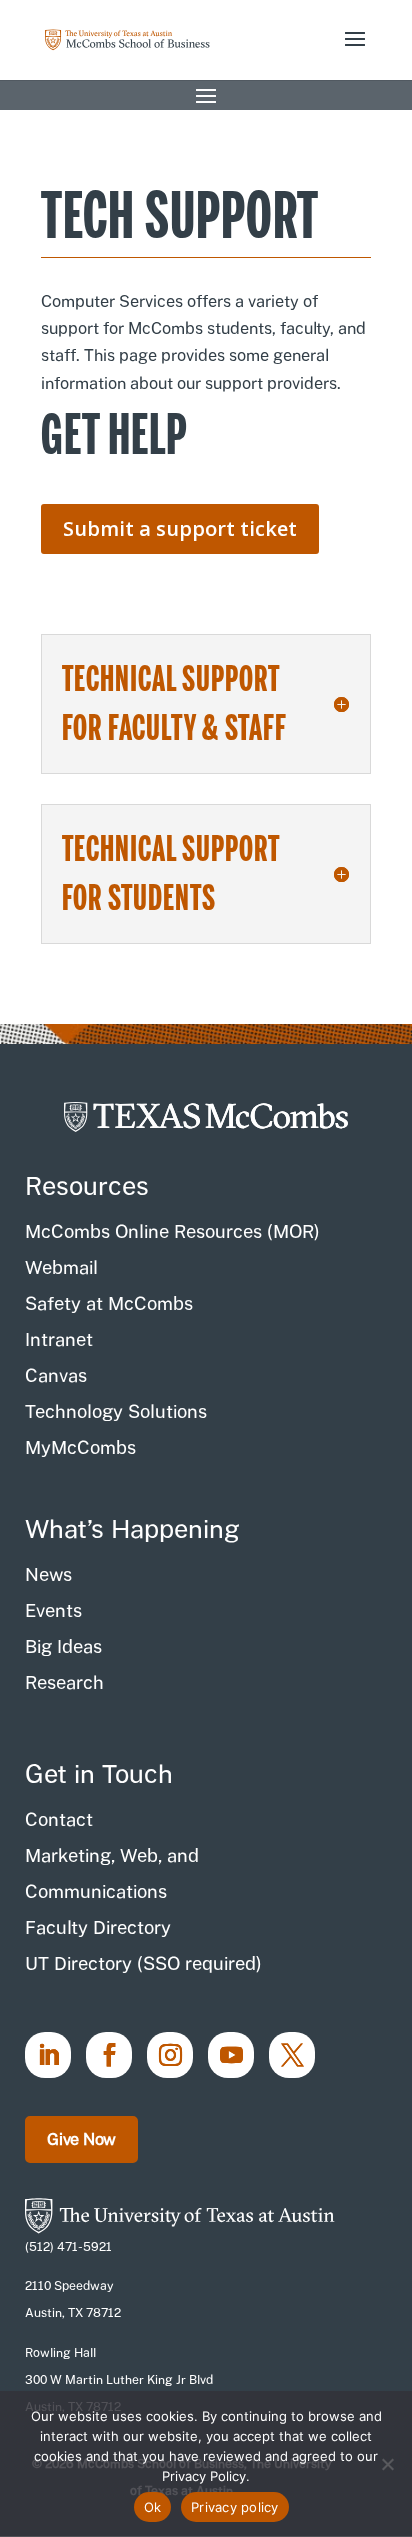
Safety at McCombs (109, 1303)
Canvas (56, 1375)
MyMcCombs (80, 1447)
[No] (387, 2464)
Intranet (59, 1339)
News (48, 1574)
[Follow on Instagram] (170, 2055)
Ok (153, 2507)
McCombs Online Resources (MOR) (172, 1231)
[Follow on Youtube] (231, 2055)
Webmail (61, 1267)
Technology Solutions (116, 1411)
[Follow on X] (292, 2055)
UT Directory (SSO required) (143, 1963)
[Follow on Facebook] (109, 2055)
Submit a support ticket (180, 528)
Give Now (81, 2139)
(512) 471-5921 (68, 2247)
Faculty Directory (98, 1927)
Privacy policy (235, 2507)
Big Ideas (63, 1646)
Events (53, 1610)
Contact (59, 1819)
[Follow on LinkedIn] (48, 2055)
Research (64, 1682)
